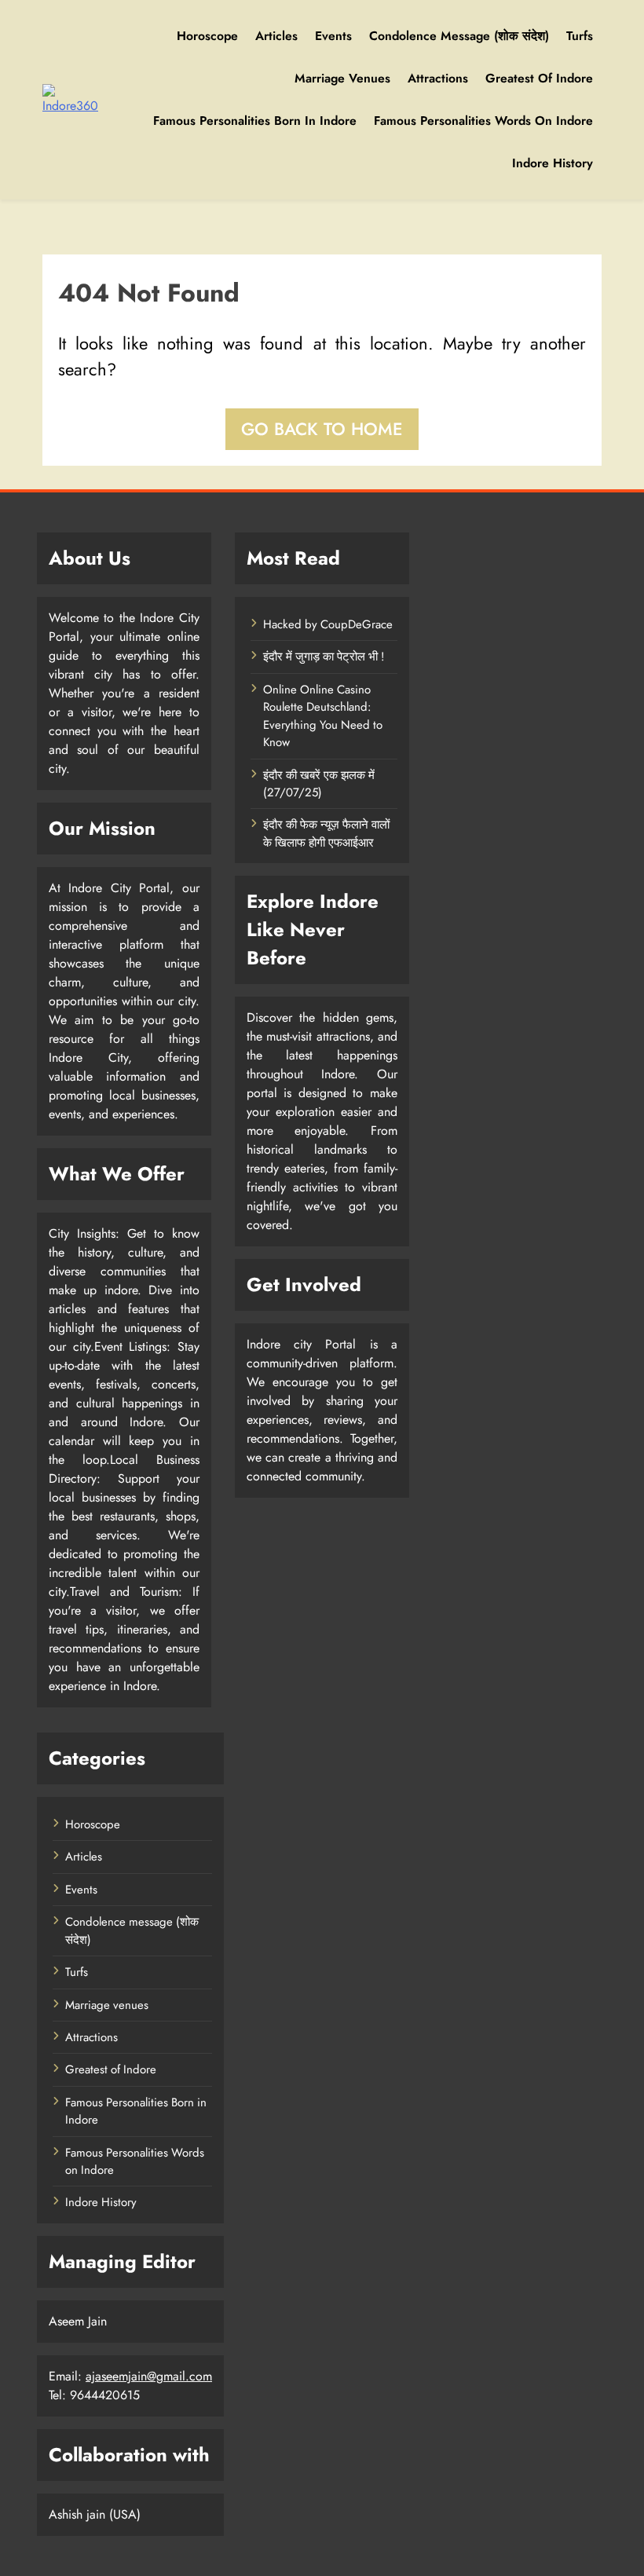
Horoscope (207, 36)
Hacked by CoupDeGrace (328, 624)
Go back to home (322, 429)
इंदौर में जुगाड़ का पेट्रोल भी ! (324, 657)
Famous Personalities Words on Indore (483, 121)
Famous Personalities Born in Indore (255, 121)
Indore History (553, 163)
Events (333, 36)
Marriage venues (342, 78)
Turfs (580, 36)
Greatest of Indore (539, 78)
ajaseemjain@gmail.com (149, 2376)
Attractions (438, 78)
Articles (276, 36)
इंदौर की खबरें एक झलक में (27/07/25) (319, 784)
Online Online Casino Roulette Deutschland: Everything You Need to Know (323, 716)
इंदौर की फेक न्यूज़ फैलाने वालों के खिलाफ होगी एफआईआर (326, 833)
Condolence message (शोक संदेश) (459, 36)
